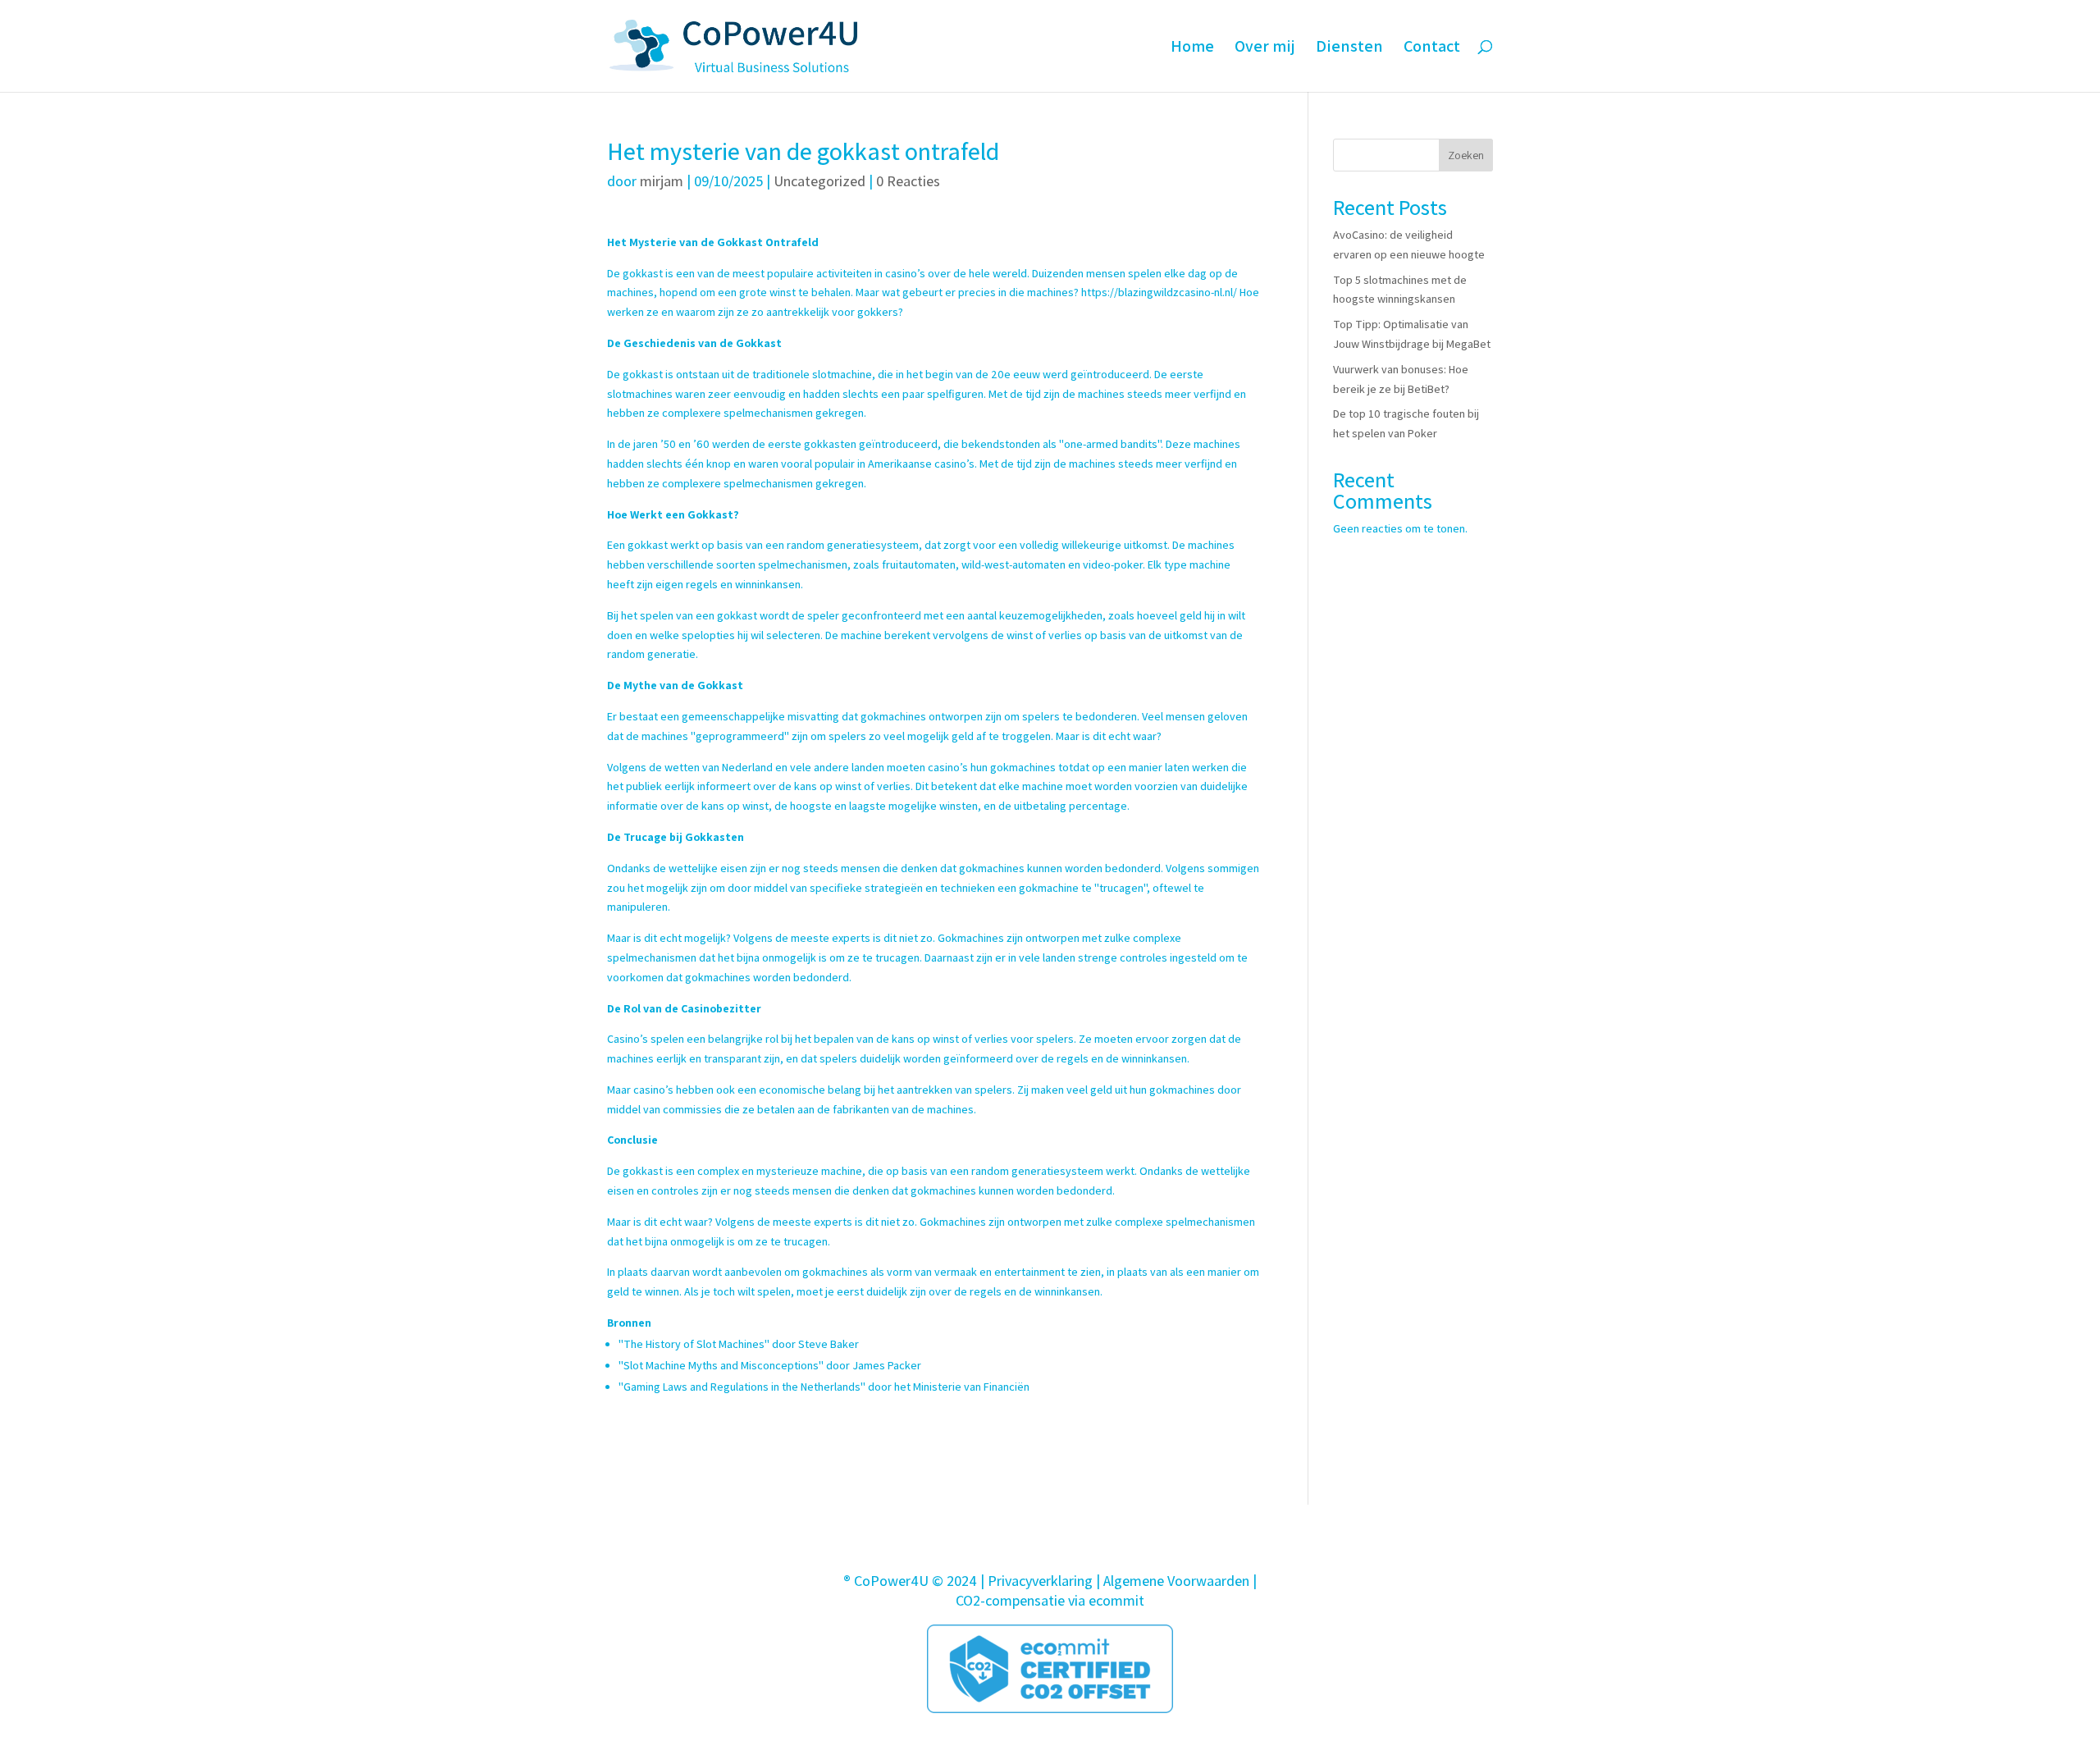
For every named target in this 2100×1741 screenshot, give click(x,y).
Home (1192, 48)
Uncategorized (819, 181)
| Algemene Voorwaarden (1173, 1581)
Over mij (1265, 48)
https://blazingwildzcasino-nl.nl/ (1159, 292)
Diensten (1349, 48)
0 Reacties (908, 181)
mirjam (662, 181)
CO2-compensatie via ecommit (1050, 1600)
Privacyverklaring (1040, 1581)
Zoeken (1466, 155)
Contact (1432, 48)
